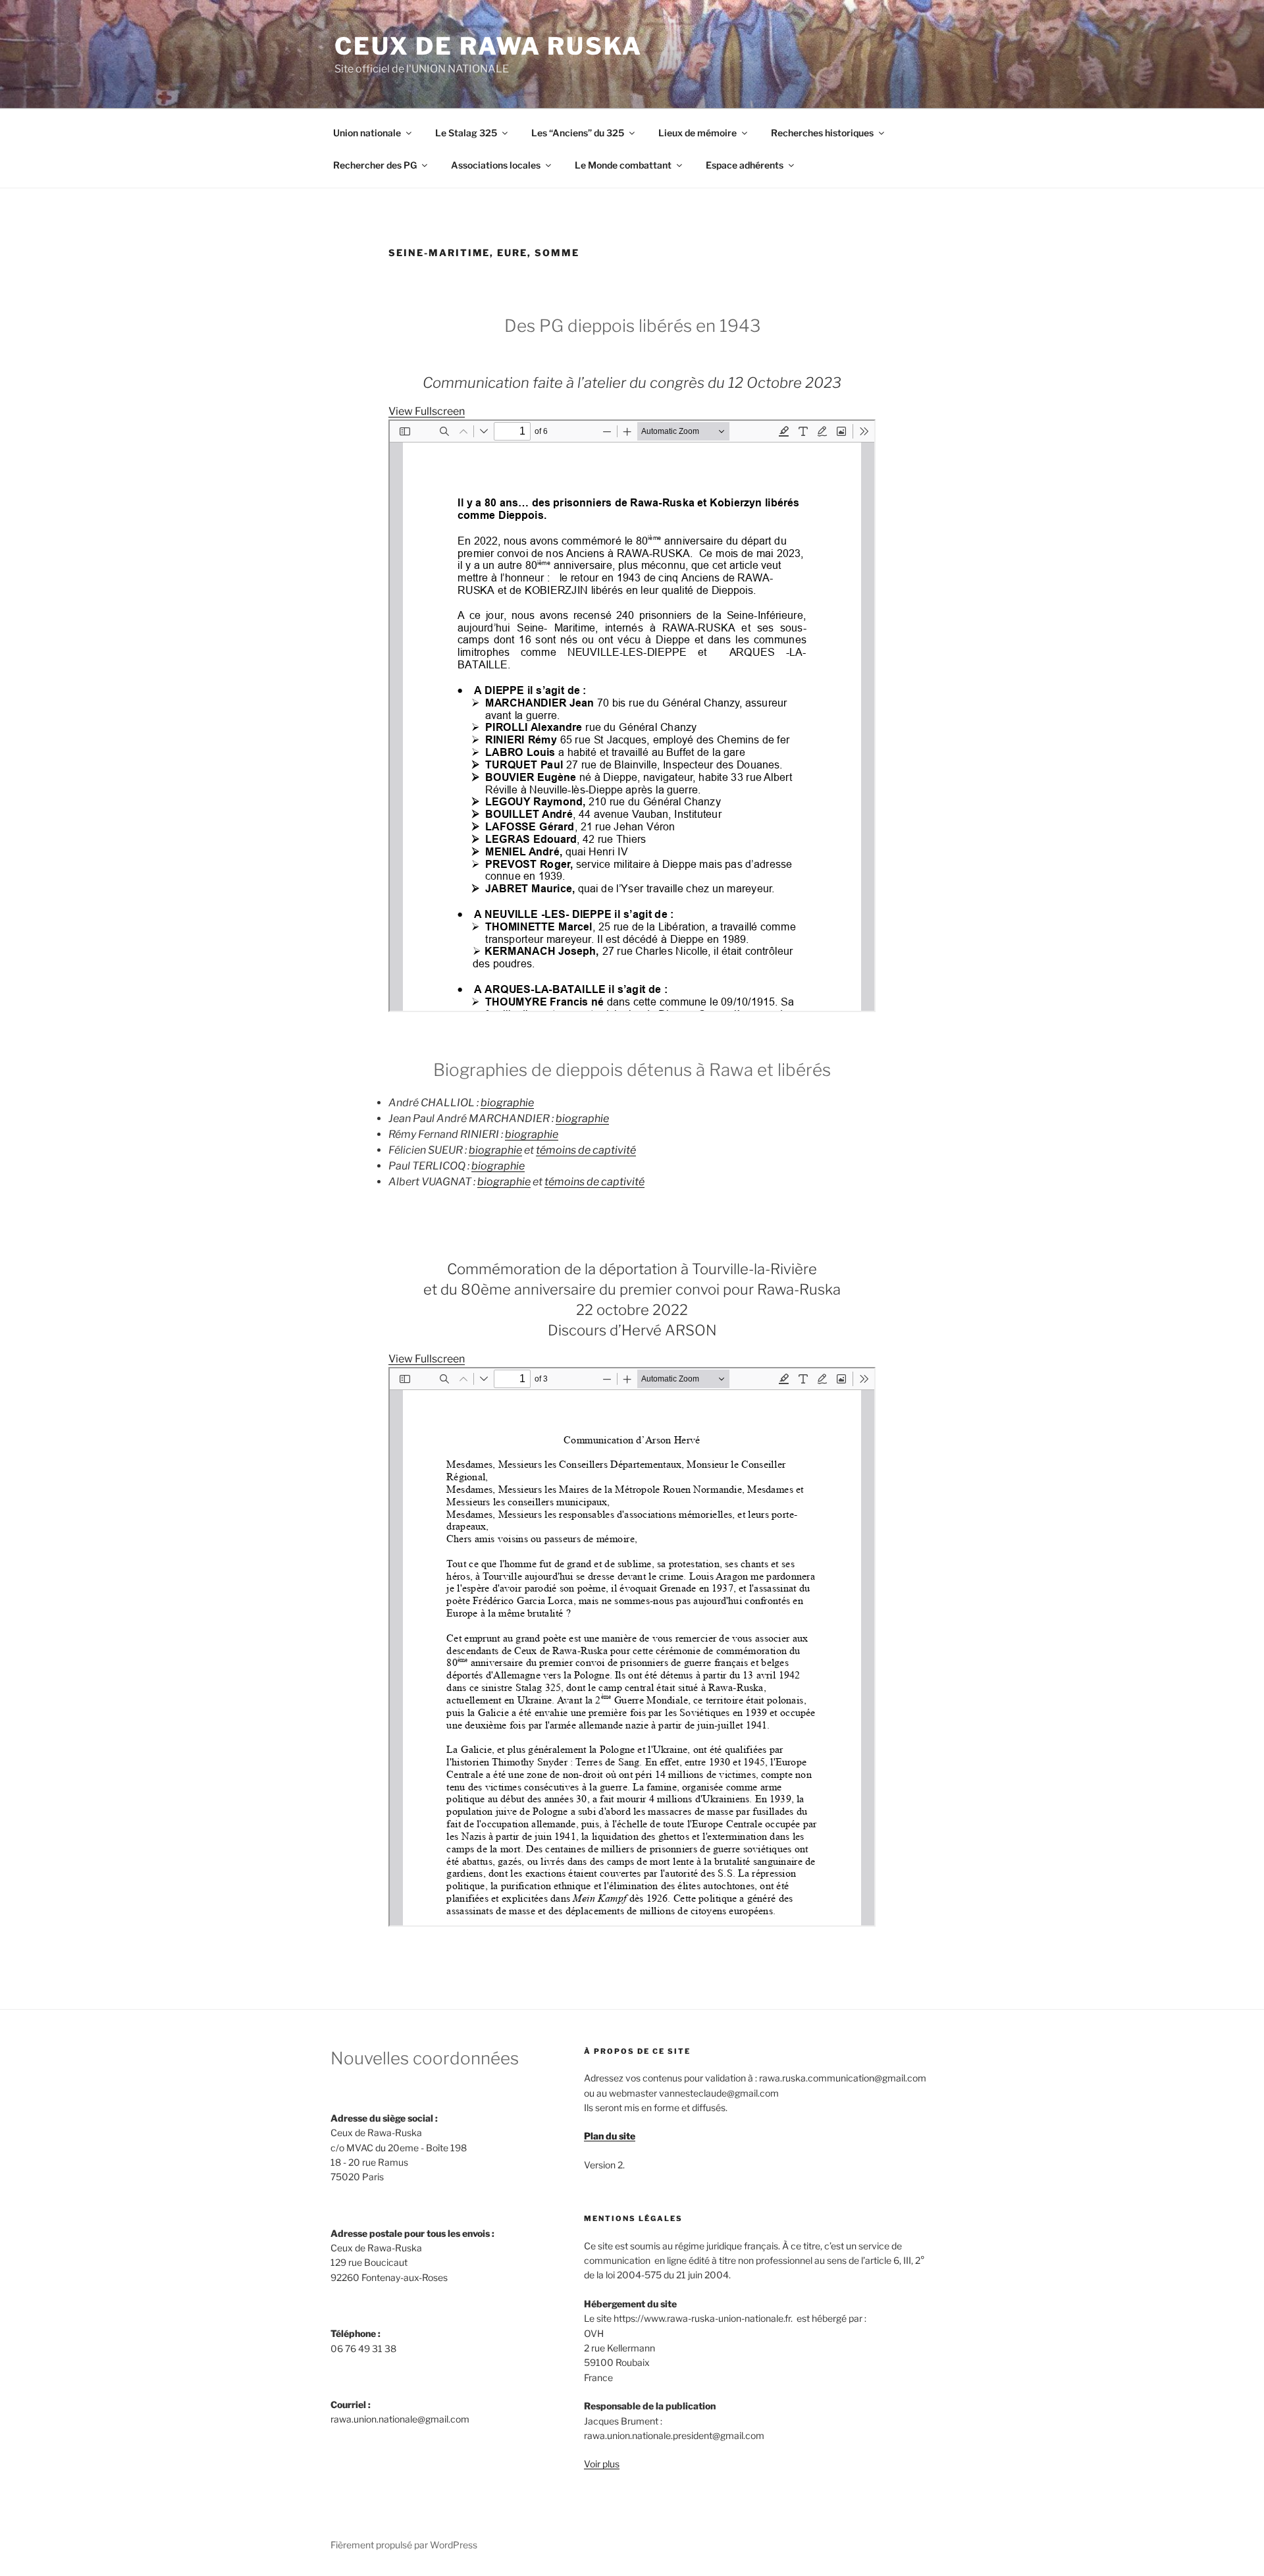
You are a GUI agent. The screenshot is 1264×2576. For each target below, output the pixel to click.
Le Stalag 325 (466, 133)
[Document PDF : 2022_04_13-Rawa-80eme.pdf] (632, 1647)
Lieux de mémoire (698, 133)
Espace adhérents (745, 165)
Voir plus (602, 2464)
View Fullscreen (427, 411)
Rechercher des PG (375, 165)
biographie (507, 1103)
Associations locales (496, 165)
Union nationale (367, 133)
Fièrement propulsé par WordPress (404, 2545)
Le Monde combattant (623, 165)
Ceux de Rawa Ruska (488, 46)
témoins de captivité (586, 1150)
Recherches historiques (822, 133)
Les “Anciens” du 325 (578, 133)
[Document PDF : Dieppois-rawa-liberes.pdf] (632, 716)
